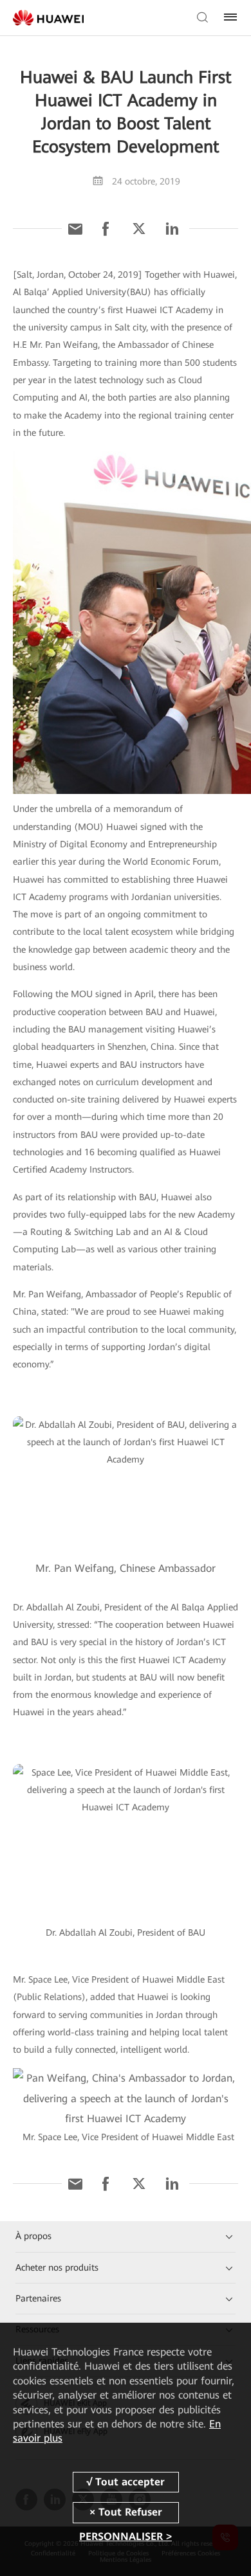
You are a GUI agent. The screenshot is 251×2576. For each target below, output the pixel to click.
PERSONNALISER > (126, 2536)
